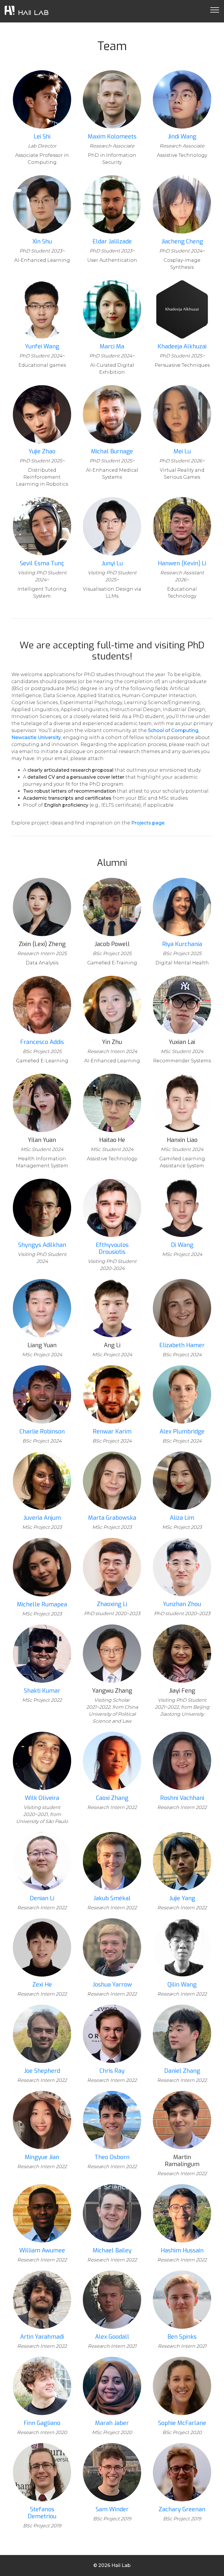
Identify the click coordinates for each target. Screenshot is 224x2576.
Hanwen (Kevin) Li (182, 563)
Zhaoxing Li (112, 1604)
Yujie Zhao (42, 451)
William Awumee (42, 2251)
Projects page (148, 823)
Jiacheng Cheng (182, 242)
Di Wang (182, 1245)
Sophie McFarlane (182, 2423)
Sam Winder (112, 2509)
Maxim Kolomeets (112, 137)
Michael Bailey (112, 2251)
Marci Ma (112, 346)
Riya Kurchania (182, 944)
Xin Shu (42, 242)
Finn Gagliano (42, 2423)
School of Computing (173, 730)
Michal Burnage (112, 451)
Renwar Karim (112, 1432)
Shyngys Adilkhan (42, 1245)
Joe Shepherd (42, 2071)
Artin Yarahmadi (42, 2337)
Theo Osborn (112, 2157)
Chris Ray (112, 2071)
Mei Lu (182, 451)
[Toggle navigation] (215, 10)
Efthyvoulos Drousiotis (112, 1248)
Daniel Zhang (182, 2071)
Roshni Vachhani (182, 1798)
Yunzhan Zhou (182, 1604)
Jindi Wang (182, 137)
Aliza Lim (182, 1518)
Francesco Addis (42, 1042)
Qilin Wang (182, 1985)
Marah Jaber (112, 2423)
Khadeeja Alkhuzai (182, 346)
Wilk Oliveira (42, 1798)
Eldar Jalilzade (112, 242)
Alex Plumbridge (182, 1432)
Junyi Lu (112, 563)
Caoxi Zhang (112, 1798)
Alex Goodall (112, 2337)
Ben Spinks (182, 2337)
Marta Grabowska (112, 1518)
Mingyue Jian (42, 2157)
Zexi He (42, 1985)
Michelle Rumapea (42, 1604)
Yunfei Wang (42, 346)
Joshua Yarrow (112, 1985)
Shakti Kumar (42, 1691)
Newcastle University (36, 737)
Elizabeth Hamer (182, 1345)
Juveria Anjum (42, 1518)
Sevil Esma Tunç (42, 563)
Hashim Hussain (182, 2251)
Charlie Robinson (42, 1432)
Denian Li (42, 1898)
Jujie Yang (182, 1898)
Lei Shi (42, 137)
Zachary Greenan (182, 2509)
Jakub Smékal (112, 1898)
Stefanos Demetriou (42, 2513)
